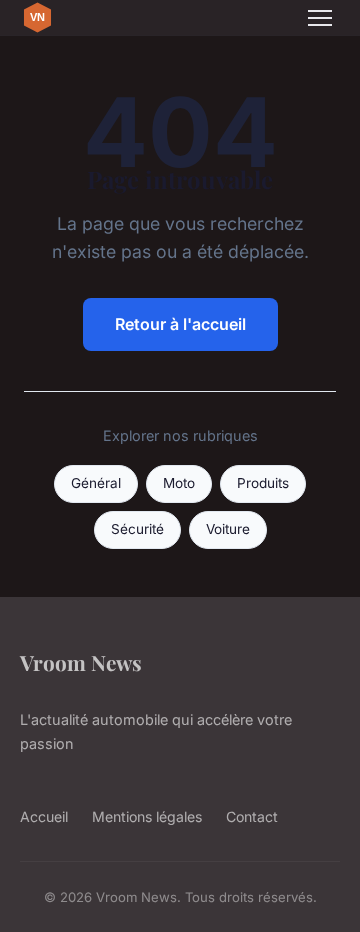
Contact (252, 816)
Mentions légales (147, 816)
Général (96, 483)
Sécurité (137, 529)
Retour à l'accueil (180, 324)
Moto (179, 483)
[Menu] (320, 18)
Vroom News (81, 662)
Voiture (228, 529)
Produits (263, 483)
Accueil (44, 816)
